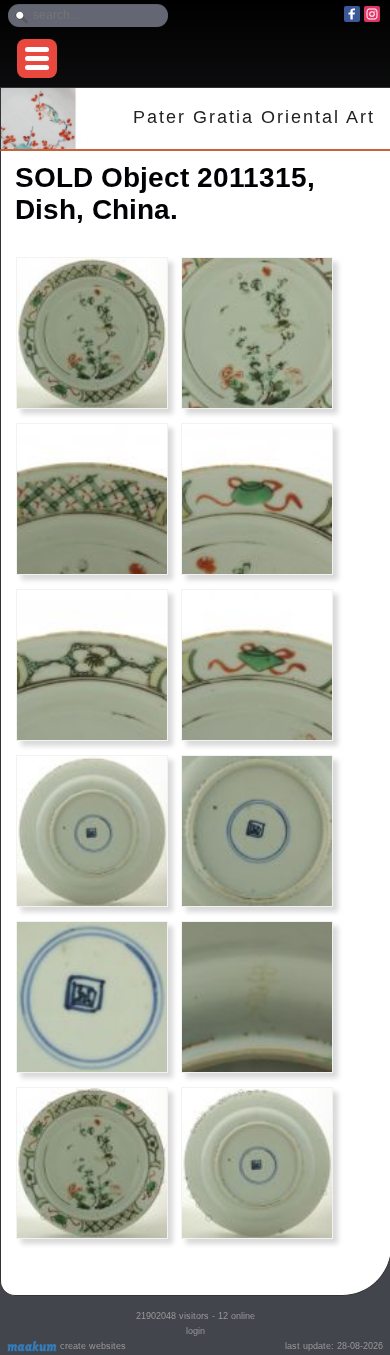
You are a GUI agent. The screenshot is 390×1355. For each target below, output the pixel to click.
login (195, 1331)
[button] (37, 58)
